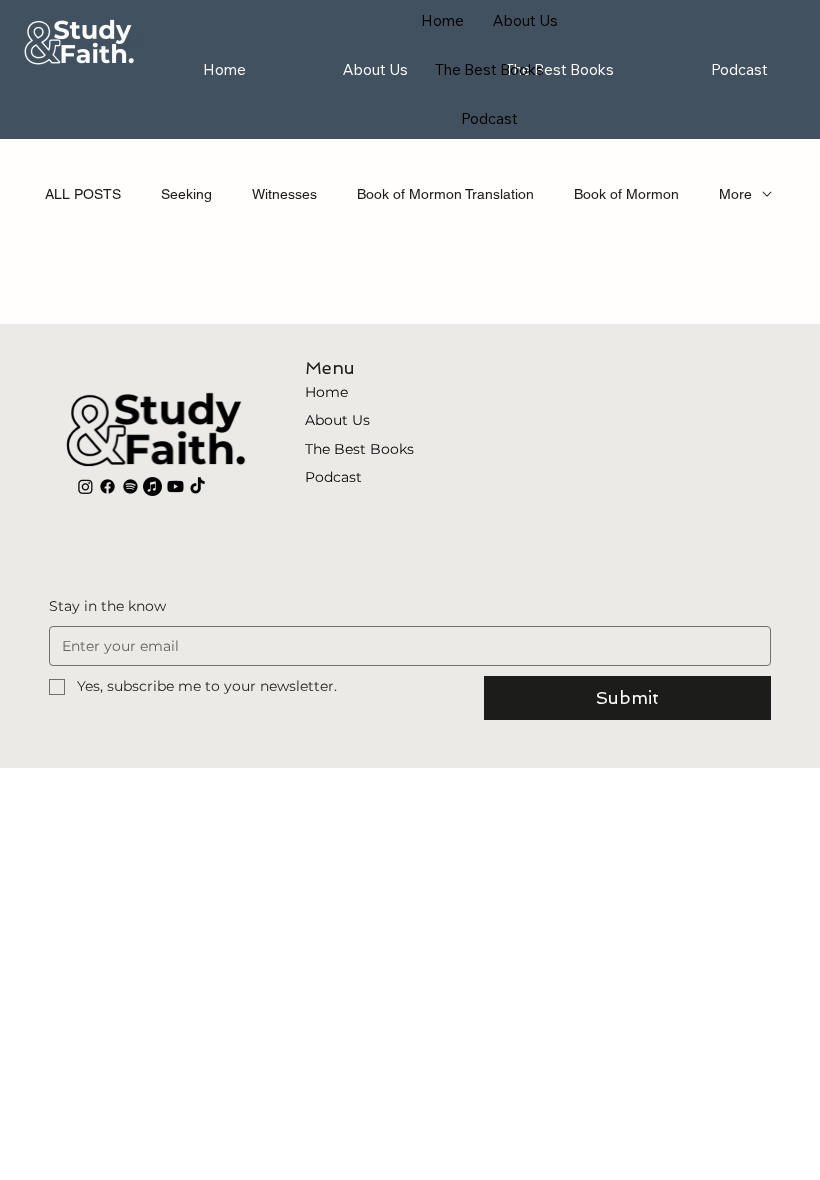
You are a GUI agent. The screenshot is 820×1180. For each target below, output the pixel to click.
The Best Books (359, 449)
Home (326, 392)
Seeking (186, 194)
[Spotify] (130, 486)
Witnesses (284, 194)
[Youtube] (175, 486)
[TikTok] (197, 486)
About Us (337, 420)
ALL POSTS (83, 194)
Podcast (333, 477)
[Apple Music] (152, 486)
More (735, 194)
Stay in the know (107, 606)
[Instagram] (85, 486)
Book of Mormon (626, 194)
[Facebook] (107, 486)
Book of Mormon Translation (445, 194)
